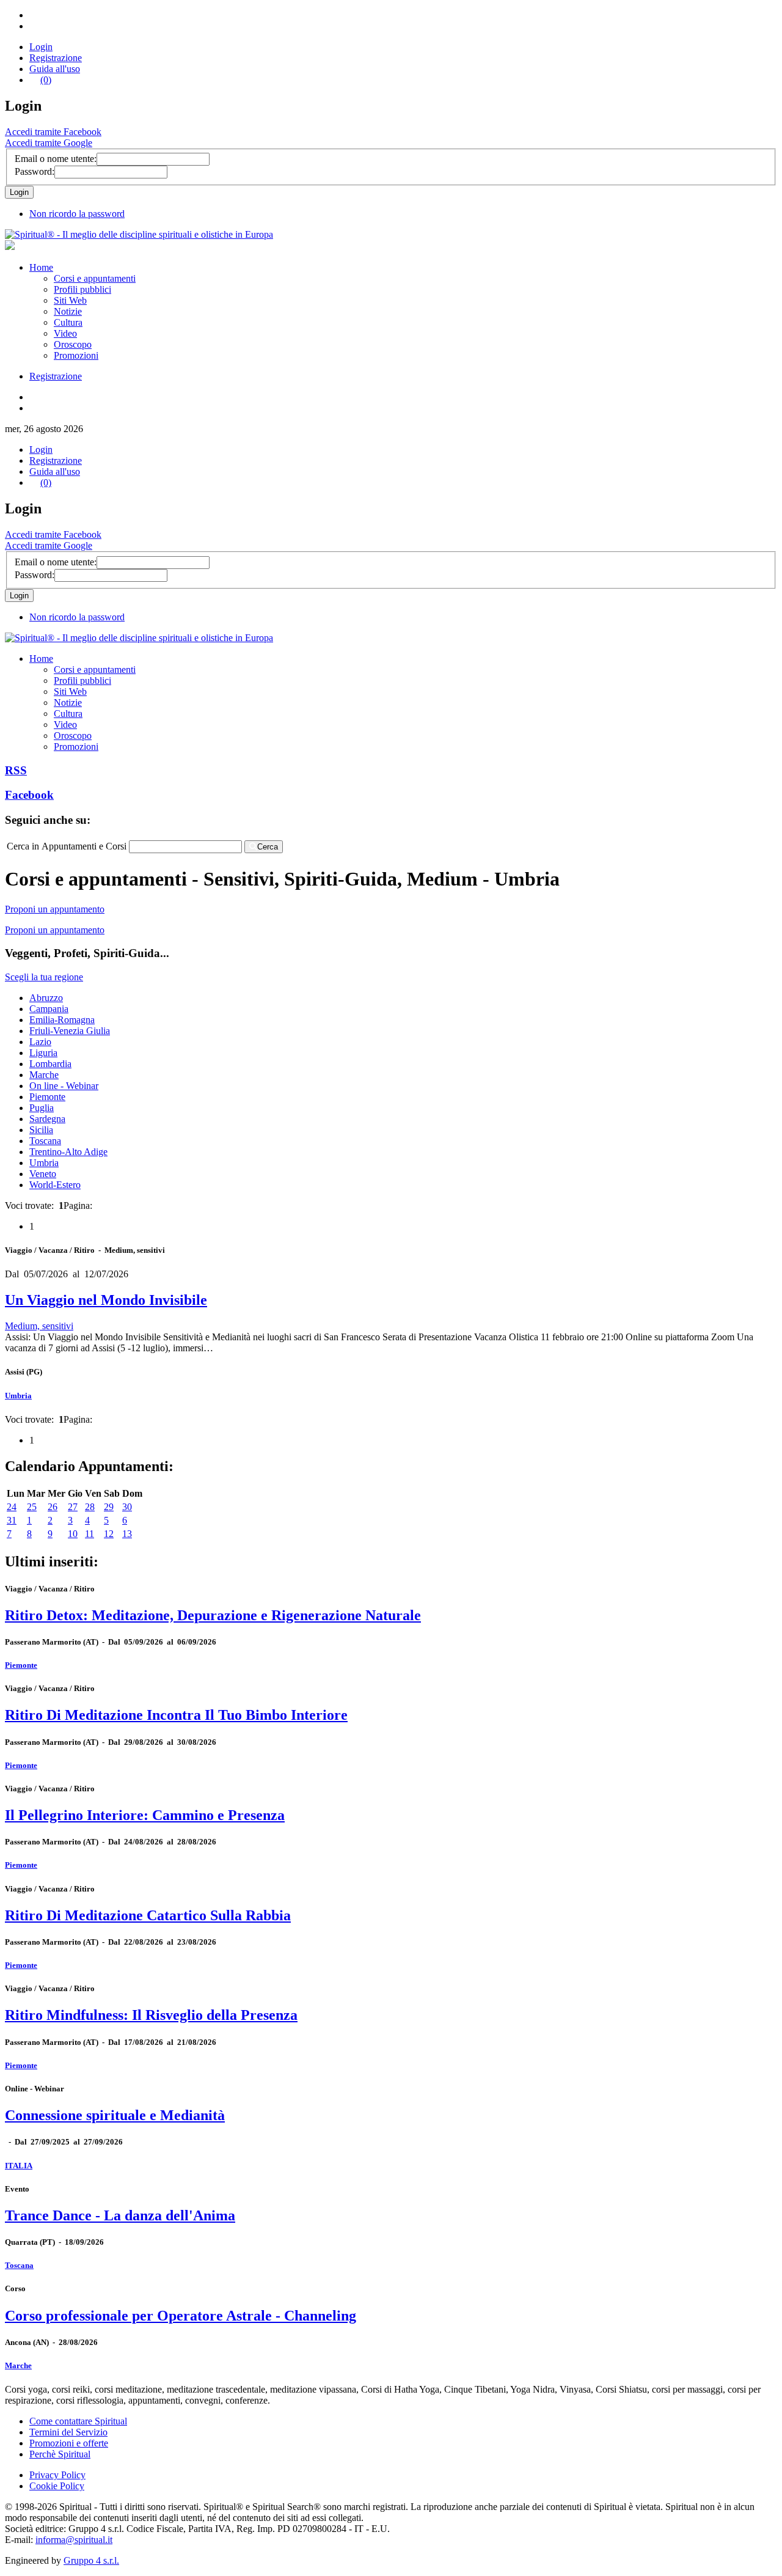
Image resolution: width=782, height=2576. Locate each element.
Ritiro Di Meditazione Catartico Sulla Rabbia (148, 1915)
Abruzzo (46, 998)
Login (41, 47)
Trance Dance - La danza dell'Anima (120, 2215)
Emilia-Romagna (62, 1020)
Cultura (68, 322)
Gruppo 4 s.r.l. (91, 2560)
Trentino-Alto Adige (68, 1152)
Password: (35, 171)
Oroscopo (73, 344)
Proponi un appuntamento (55, 909)
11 (90, 1534)
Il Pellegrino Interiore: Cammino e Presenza (145, 1815)
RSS (16, 770)
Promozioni (76, 355)
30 (127, 1507)
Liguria (43, 1053)
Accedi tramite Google (49, 143)
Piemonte (47, 1097)
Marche (44, 1075)
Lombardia (50, 1064)
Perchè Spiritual (60, 2454)
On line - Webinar (64, 1086)
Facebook (29, 795)
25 (32, 1507)
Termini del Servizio (68, 2432)
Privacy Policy (57, 2475)
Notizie (68, 311)
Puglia (42, 1108)
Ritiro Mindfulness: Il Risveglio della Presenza (151, 2015)
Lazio (40, 1042)
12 (109, 1534)
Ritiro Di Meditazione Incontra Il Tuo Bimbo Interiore (176, 1715)
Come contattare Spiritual (78, 2421)
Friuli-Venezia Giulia (70, 1031)
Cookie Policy (57, 2486)
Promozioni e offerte (69, 2443)
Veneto (43, 1174)
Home (41, 267)
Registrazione (56, 58)
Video (65, 333)
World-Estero (55, 1185)
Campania (49, 1009)
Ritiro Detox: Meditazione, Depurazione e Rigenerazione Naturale (213, 1615)
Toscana (45, 1141)
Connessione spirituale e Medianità (115, 2115)
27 (73, 1507)
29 (109, 1507)
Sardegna (47, 1119)
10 (73, 1534)
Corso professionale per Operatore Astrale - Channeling (181, 2316)
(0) (46, 80)
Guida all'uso (55, 69)
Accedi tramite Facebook (53, 132)
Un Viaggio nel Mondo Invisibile (106, 1300)
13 (127, 1534)
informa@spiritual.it (74, 2540)
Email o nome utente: (56, 159)
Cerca (268, 847)
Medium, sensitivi (39, 1326)
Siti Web (70, 300)
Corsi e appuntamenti (95, 278)
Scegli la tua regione (44, 977)
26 (53, 1507)
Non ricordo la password (77, 214)
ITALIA (19, 2166)
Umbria (44, 1163)
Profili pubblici (82, 289)
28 (90, 1507)
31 (12, 1520)
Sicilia (41, 1130)
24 (12, 1507)
